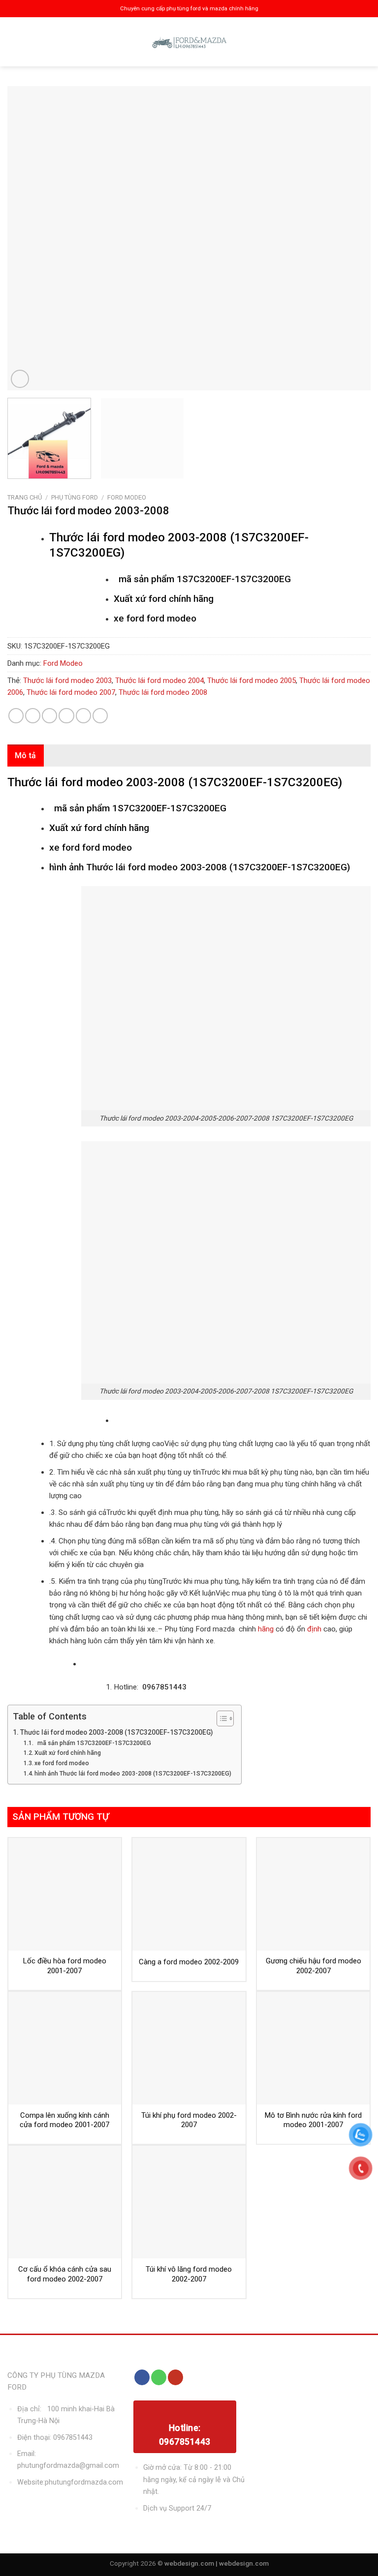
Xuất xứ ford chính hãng (68, 1753)
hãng (266, 1629)
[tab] (26, 756)
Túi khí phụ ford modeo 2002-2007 (189, 2120)
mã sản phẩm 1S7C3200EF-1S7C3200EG (93, 1743)
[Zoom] (20, 379)
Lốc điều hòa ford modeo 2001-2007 (65, 1966)
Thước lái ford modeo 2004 (159, 681)
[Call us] (159, 2377)
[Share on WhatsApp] (16, 716)
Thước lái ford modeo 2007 (71, 692)
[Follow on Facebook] (142, 2377)
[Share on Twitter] (49, 716)
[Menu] (16, 42)
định (313, 1629)
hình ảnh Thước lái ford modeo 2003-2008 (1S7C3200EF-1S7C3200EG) (133, 1774)
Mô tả (26, 755)
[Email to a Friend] (66, 716)
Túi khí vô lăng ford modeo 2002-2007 (189, 2274)
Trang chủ (25, 497)
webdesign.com (244, 2563)
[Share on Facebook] (33, 716)
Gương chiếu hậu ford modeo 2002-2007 (314, 1966)
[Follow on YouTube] (175, 2377)
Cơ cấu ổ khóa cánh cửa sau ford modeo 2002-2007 (65, 2274)
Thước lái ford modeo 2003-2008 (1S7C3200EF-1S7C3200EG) (116, 1732)
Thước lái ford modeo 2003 (67, 681)
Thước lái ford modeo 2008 (163, 692)
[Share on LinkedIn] (100, 716)
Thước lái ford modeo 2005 (252, 681)
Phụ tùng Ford (75, 497)
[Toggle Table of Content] (220, 1718)
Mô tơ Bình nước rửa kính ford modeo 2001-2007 (313, 2120)
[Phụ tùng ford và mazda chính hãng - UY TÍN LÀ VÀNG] (189, 42)
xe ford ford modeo (62, 1763)
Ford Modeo (127, 497)
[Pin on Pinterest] (83, 716)
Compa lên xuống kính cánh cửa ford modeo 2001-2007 (64, 2120)
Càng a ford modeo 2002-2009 (189, 1962)
